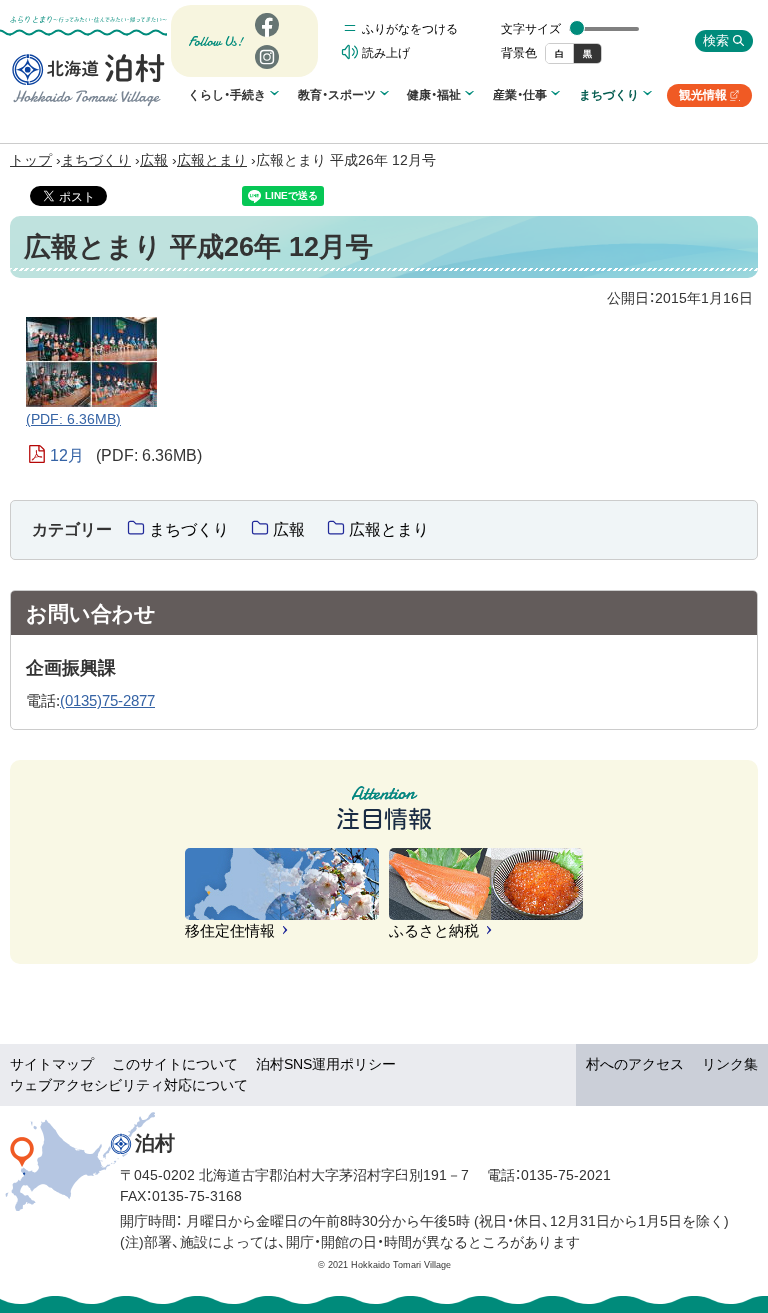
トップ (31, 160)
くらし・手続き (227, 95)
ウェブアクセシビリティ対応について (129, 1085)
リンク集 (730, 1064)
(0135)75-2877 (107, 700)
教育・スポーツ (337, 95)
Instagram (266, 68)
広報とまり (212, 160)
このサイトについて (175, 1064)
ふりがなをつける (410, 29)
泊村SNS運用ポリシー (326, 1064)
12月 (126, 455)
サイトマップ (52, 1064)
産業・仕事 (520, 95)
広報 (154, 160)
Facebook (264, 36)
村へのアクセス (635, 1064)
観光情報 (710, 98)
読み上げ (386, 53)
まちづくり (609, 95)
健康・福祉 (434, 95)
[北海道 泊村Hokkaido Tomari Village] (88, 79)
